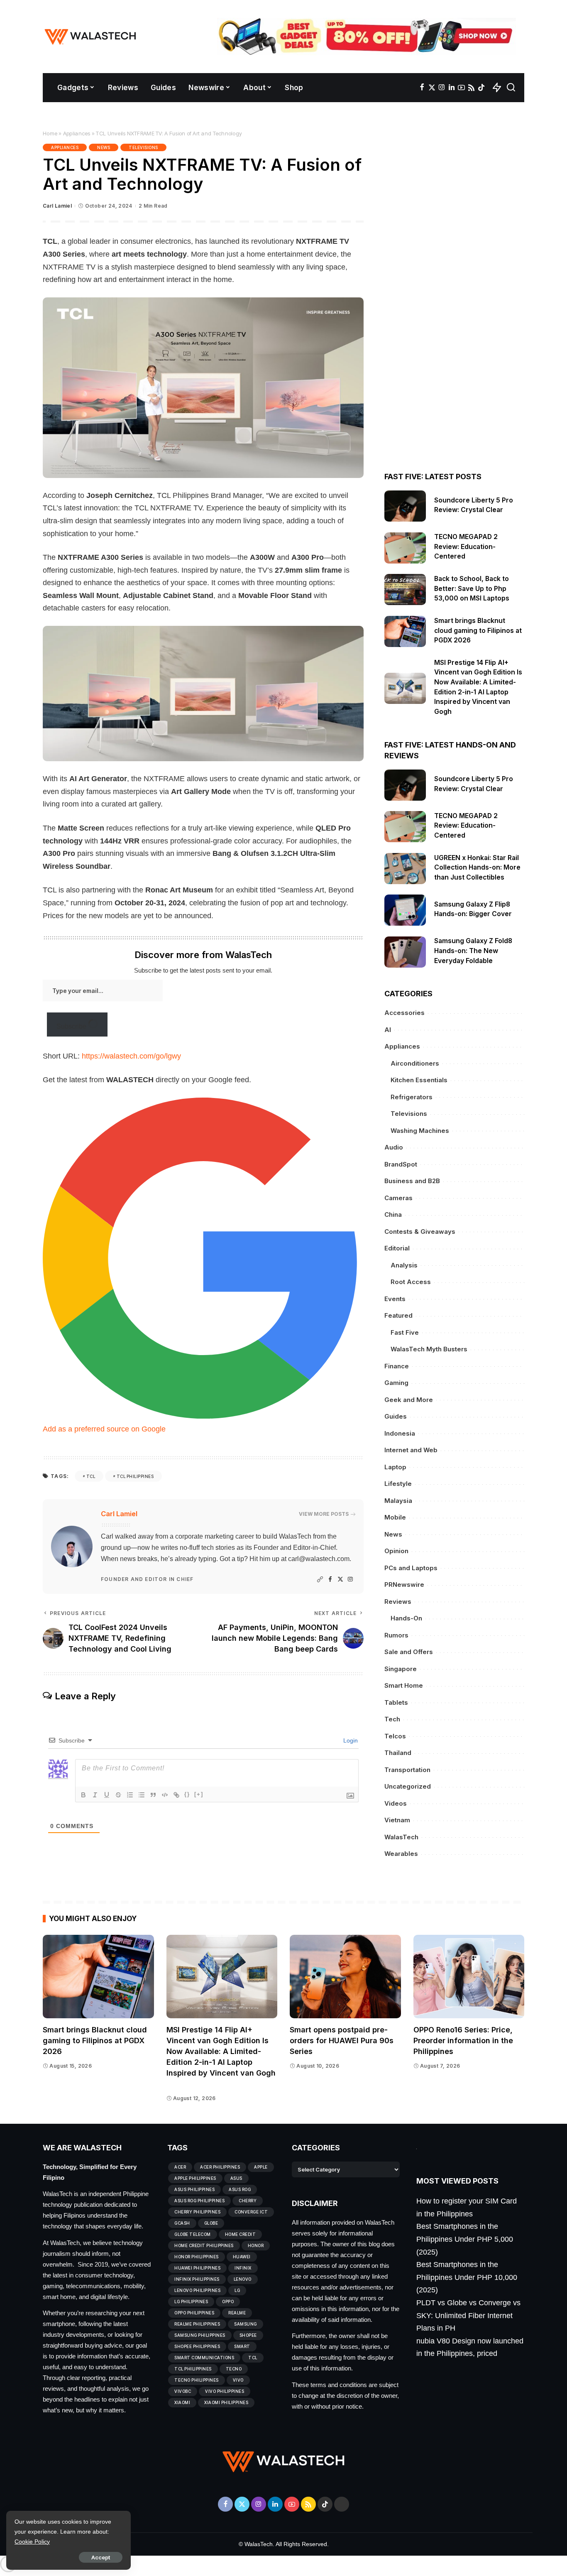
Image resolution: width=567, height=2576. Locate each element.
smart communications (204, 2358)
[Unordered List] (142, 1795)
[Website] (320, 1580)
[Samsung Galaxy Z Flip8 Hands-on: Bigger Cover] (405, 910)
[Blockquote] (153, 1795)
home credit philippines (204, 2245)
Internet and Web (411, 1450)
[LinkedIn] (452, 88)
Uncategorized (408, 1786)
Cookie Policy (32, 2542)
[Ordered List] (130, 1795)
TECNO (234, 2369)
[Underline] (107, 1795)
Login (350, 1740)
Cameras (398, 1198)
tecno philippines (197, 2380)
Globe (211, 2223)
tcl (91, 1476)
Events (395, 1299)
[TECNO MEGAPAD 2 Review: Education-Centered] (405, 548)
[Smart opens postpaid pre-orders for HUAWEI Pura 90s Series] (345, 1977)
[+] (199, 1794)
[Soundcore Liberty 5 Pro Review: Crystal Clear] (405, 506)
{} (187, 1794)
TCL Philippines (135, 1476)
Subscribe (72, 1026)
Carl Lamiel (57, 206)
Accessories (404, 1013)
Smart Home (404, 1685)
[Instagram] (442, 88)
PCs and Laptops (411, 1568)
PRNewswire (404, 1585)
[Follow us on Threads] (342, 2504)
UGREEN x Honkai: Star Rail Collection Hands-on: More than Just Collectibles (477, 868)
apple (261, 2167)
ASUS (236, 2178)
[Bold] (83, 1795)
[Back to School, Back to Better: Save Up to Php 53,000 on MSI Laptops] (405, 589)
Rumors (396, 1635)
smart (242, 2346)
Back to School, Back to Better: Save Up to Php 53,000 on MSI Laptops (473, 588)
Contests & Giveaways (420, 1232)
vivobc (183, 2391)
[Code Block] (165, 1795)
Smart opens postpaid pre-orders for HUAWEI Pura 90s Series (342, 2040)
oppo (228, 2301)
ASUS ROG (240, 2189)
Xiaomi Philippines (226, 2402)
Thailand (398, 1753)
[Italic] (95, 1795)
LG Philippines (191, 2301)
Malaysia (398, 1501)
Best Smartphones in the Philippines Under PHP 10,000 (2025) (467, 2277)
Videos (396, 1803)
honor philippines (197, 2257)
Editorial (397, 1248)
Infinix (243, 2268)
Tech (392, 1719)
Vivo (238, 2380)
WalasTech (401, 1837)
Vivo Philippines (225, 2391)
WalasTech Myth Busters (429, 1349)
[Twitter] (432, 88)
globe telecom (193, 2234)
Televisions (143, 147)
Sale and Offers (409, 1652)
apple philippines (195, 2178)
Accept (101, 2557)
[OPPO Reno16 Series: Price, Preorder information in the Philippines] (469, 1977)
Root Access (411, 1282)
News (104, 147)
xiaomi (182, 2402)
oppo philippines (194, 2313)
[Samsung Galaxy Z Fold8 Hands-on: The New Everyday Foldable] (405, 952)
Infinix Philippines (197, 2279)
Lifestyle (398, 1484)
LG (237, 2290)
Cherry (248, 2201)
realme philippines (197, 2324)
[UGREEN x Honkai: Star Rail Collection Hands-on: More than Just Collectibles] (405, 869)
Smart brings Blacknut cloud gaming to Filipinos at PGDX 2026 (478, 630)
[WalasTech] (90, 37)
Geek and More (409, 1400)
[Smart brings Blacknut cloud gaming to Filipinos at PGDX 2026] (405, 631)
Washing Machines (420, 1131)
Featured (398, 1315)
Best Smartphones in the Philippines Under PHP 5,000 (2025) (465, 2239)
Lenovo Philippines (197, 2290)
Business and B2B (412, 1181)
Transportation (407, 1770)
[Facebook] (422, 88)
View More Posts (324, 1514)
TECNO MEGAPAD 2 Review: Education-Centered (466, 547)
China (393, 1214)
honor (256, 2245)
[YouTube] (461, 88)
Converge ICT (251, 2212)
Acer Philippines (220, 2167)
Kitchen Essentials (419, 1080)
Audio (394, 1147)
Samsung (246, 2324)
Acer (180, 2167)
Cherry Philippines (197, 2212)
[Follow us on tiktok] (481, 88)
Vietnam (397, 1820)
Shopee (248, 2335)
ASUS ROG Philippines (199, 2201)
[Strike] (118, 1795)
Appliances (77, 133)
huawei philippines (197, 2268)
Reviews (398, 1602)
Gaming (396, 1383)
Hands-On (406, 1618)
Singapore (401, 1669)
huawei (242, 2257)
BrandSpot (401, 1164)
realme (237, 2313)
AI (388, 1030)
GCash (182, 2223)
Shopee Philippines (197, 2346)
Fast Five (405, 1332)
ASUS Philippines (194, 2189)
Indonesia (400, 1433)
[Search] (511, 88)
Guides (396, 1416)
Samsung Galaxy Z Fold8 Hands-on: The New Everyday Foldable (473, 951)
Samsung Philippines (200, 2335)
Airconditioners (415, 1063)
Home (50, 133)
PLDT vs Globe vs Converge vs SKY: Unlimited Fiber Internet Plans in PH (468, 2315)
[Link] (176, 1795)
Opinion (396, 1551)
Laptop (395, 1467)
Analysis (404, 1265)
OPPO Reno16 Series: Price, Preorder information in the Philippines (463, 2040)
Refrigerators (412, 1097)
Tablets (396, 1702)
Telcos (395, 1736)
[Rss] (471, 88)
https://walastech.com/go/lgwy (131, 1056)
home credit (241, 2234)
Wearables (401, 1854)
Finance (397, 1366)
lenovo (243, 2279)
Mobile (395, 1517)
